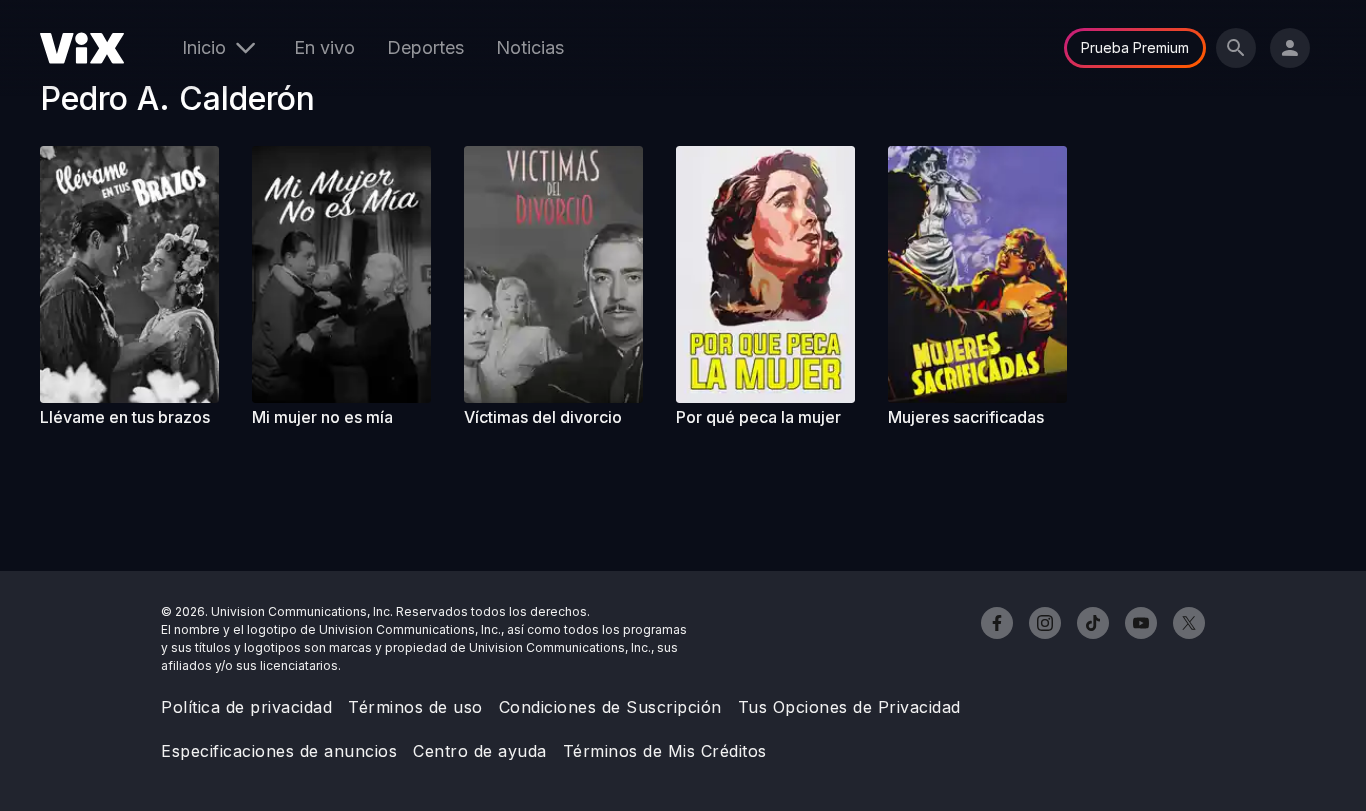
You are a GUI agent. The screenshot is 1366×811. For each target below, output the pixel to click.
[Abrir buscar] (1236, 48)
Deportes (425, 47)
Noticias (530, 47)
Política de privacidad (246, 707)
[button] (138, 274)
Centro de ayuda (480, 751)
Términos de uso (415, 707)
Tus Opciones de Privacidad (849, 707)
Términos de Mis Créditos (665, 751)
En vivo (324, 47)
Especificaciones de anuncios (279, 751)
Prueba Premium (1135, 47)
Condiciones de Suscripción (610, 707)
